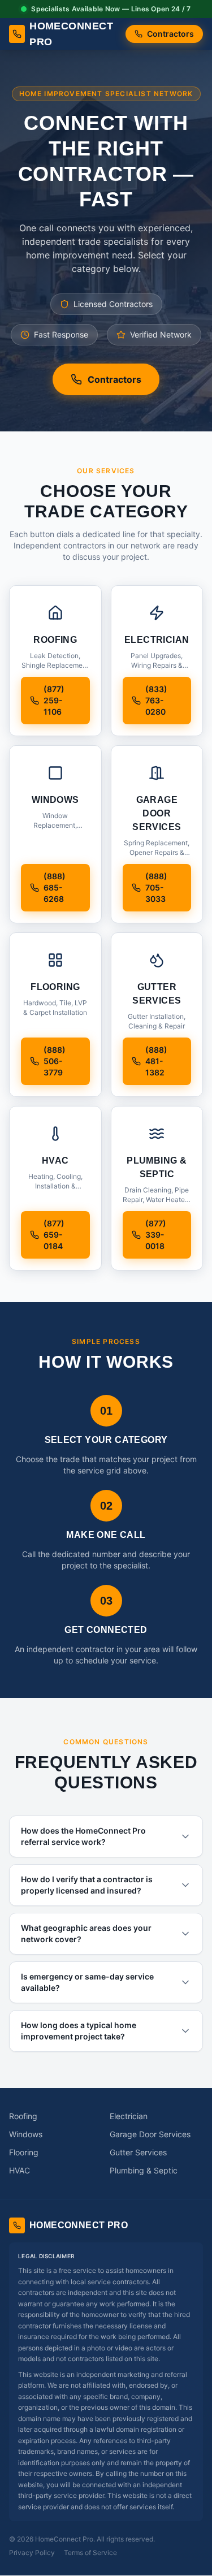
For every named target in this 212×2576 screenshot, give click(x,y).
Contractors (170, 34)
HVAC (20, 2170)
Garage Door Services (150, 2134)
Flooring (24, 2152)
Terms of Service (90, 2553)
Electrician (129, 2116)
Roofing (23, 2116)
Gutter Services (138, 2152)
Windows (26, 2134)
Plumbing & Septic (144, 2170)
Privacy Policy (32, 2553)
